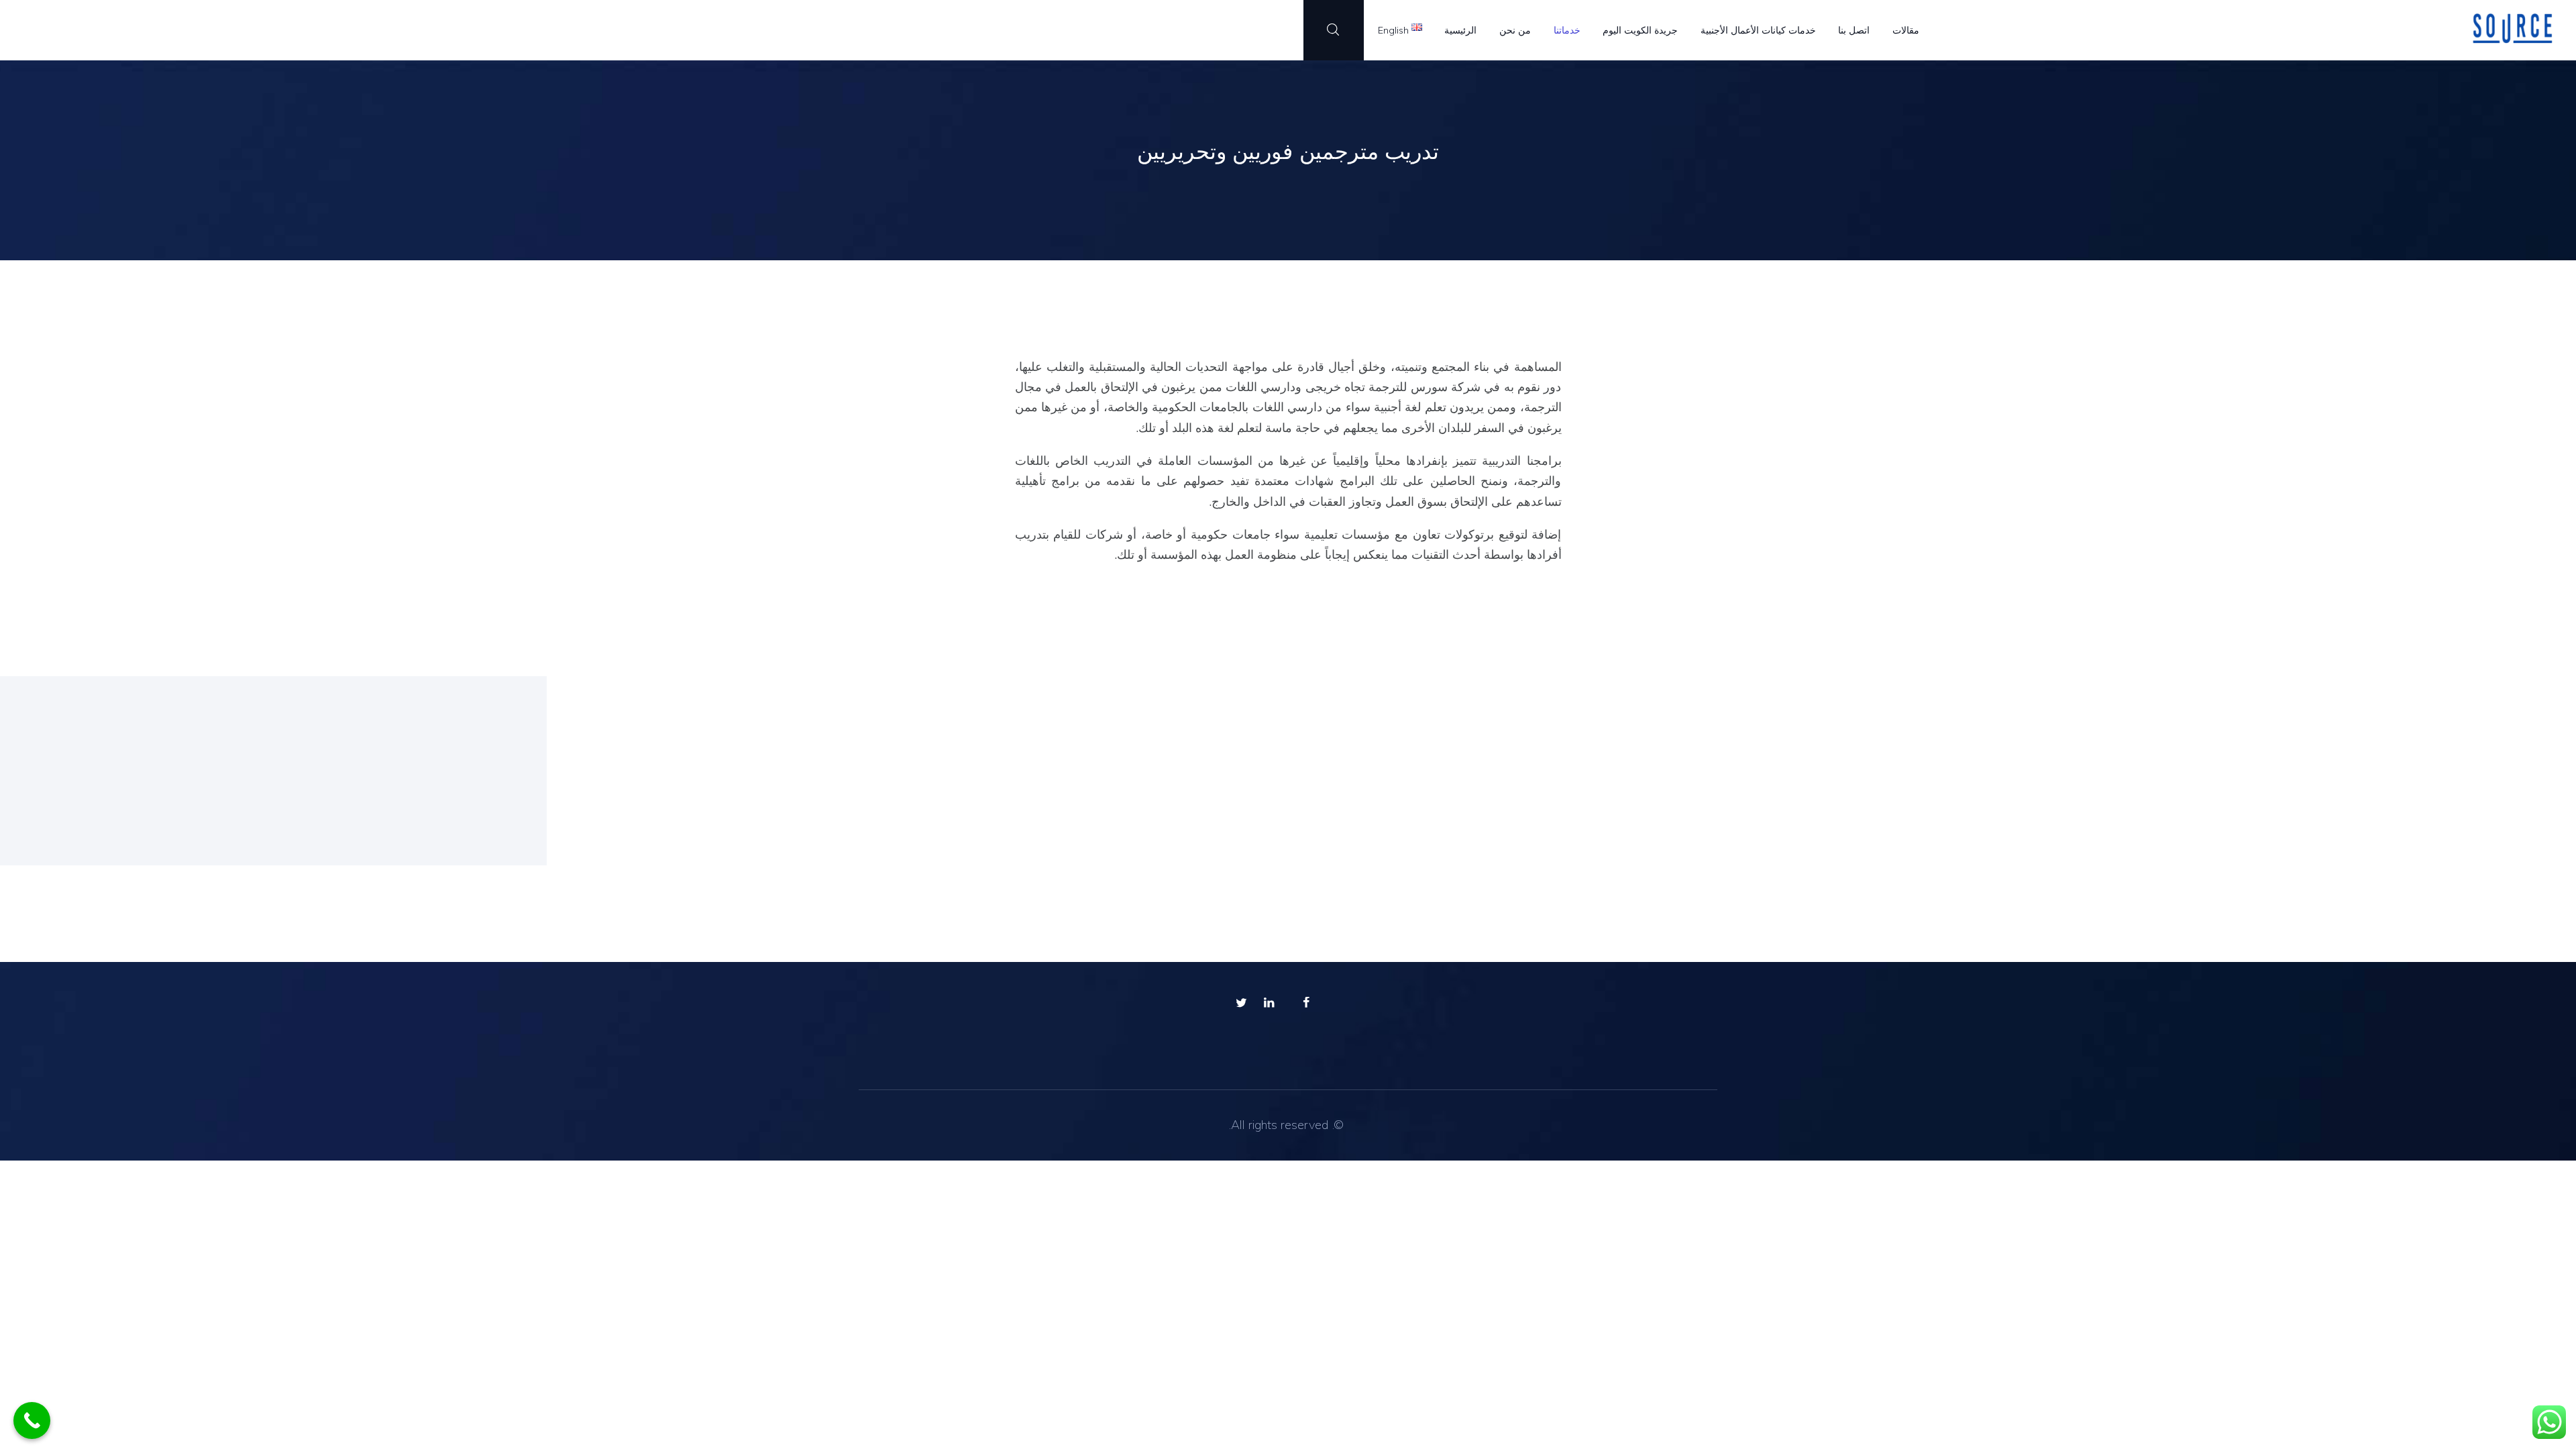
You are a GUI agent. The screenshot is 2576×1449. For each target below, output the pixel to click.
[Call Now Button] (32, 1420)
